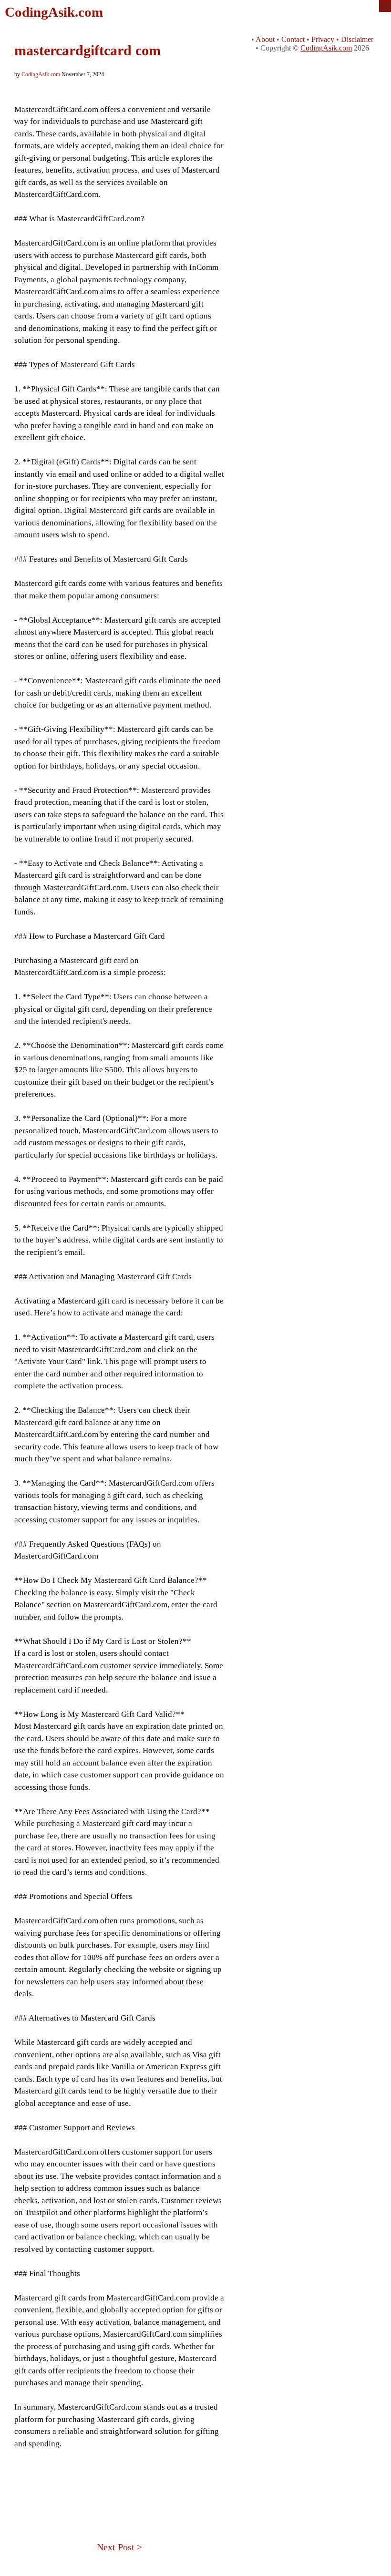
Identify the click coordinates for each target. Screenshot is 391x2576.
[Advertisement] (119, 2483)
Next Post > (119, 2547)
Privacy (323, 39)
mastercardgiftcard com (87, 50)
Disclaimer (357, 39)
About (265, 39)
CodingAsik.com (54, 12)
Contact (293, 39)
